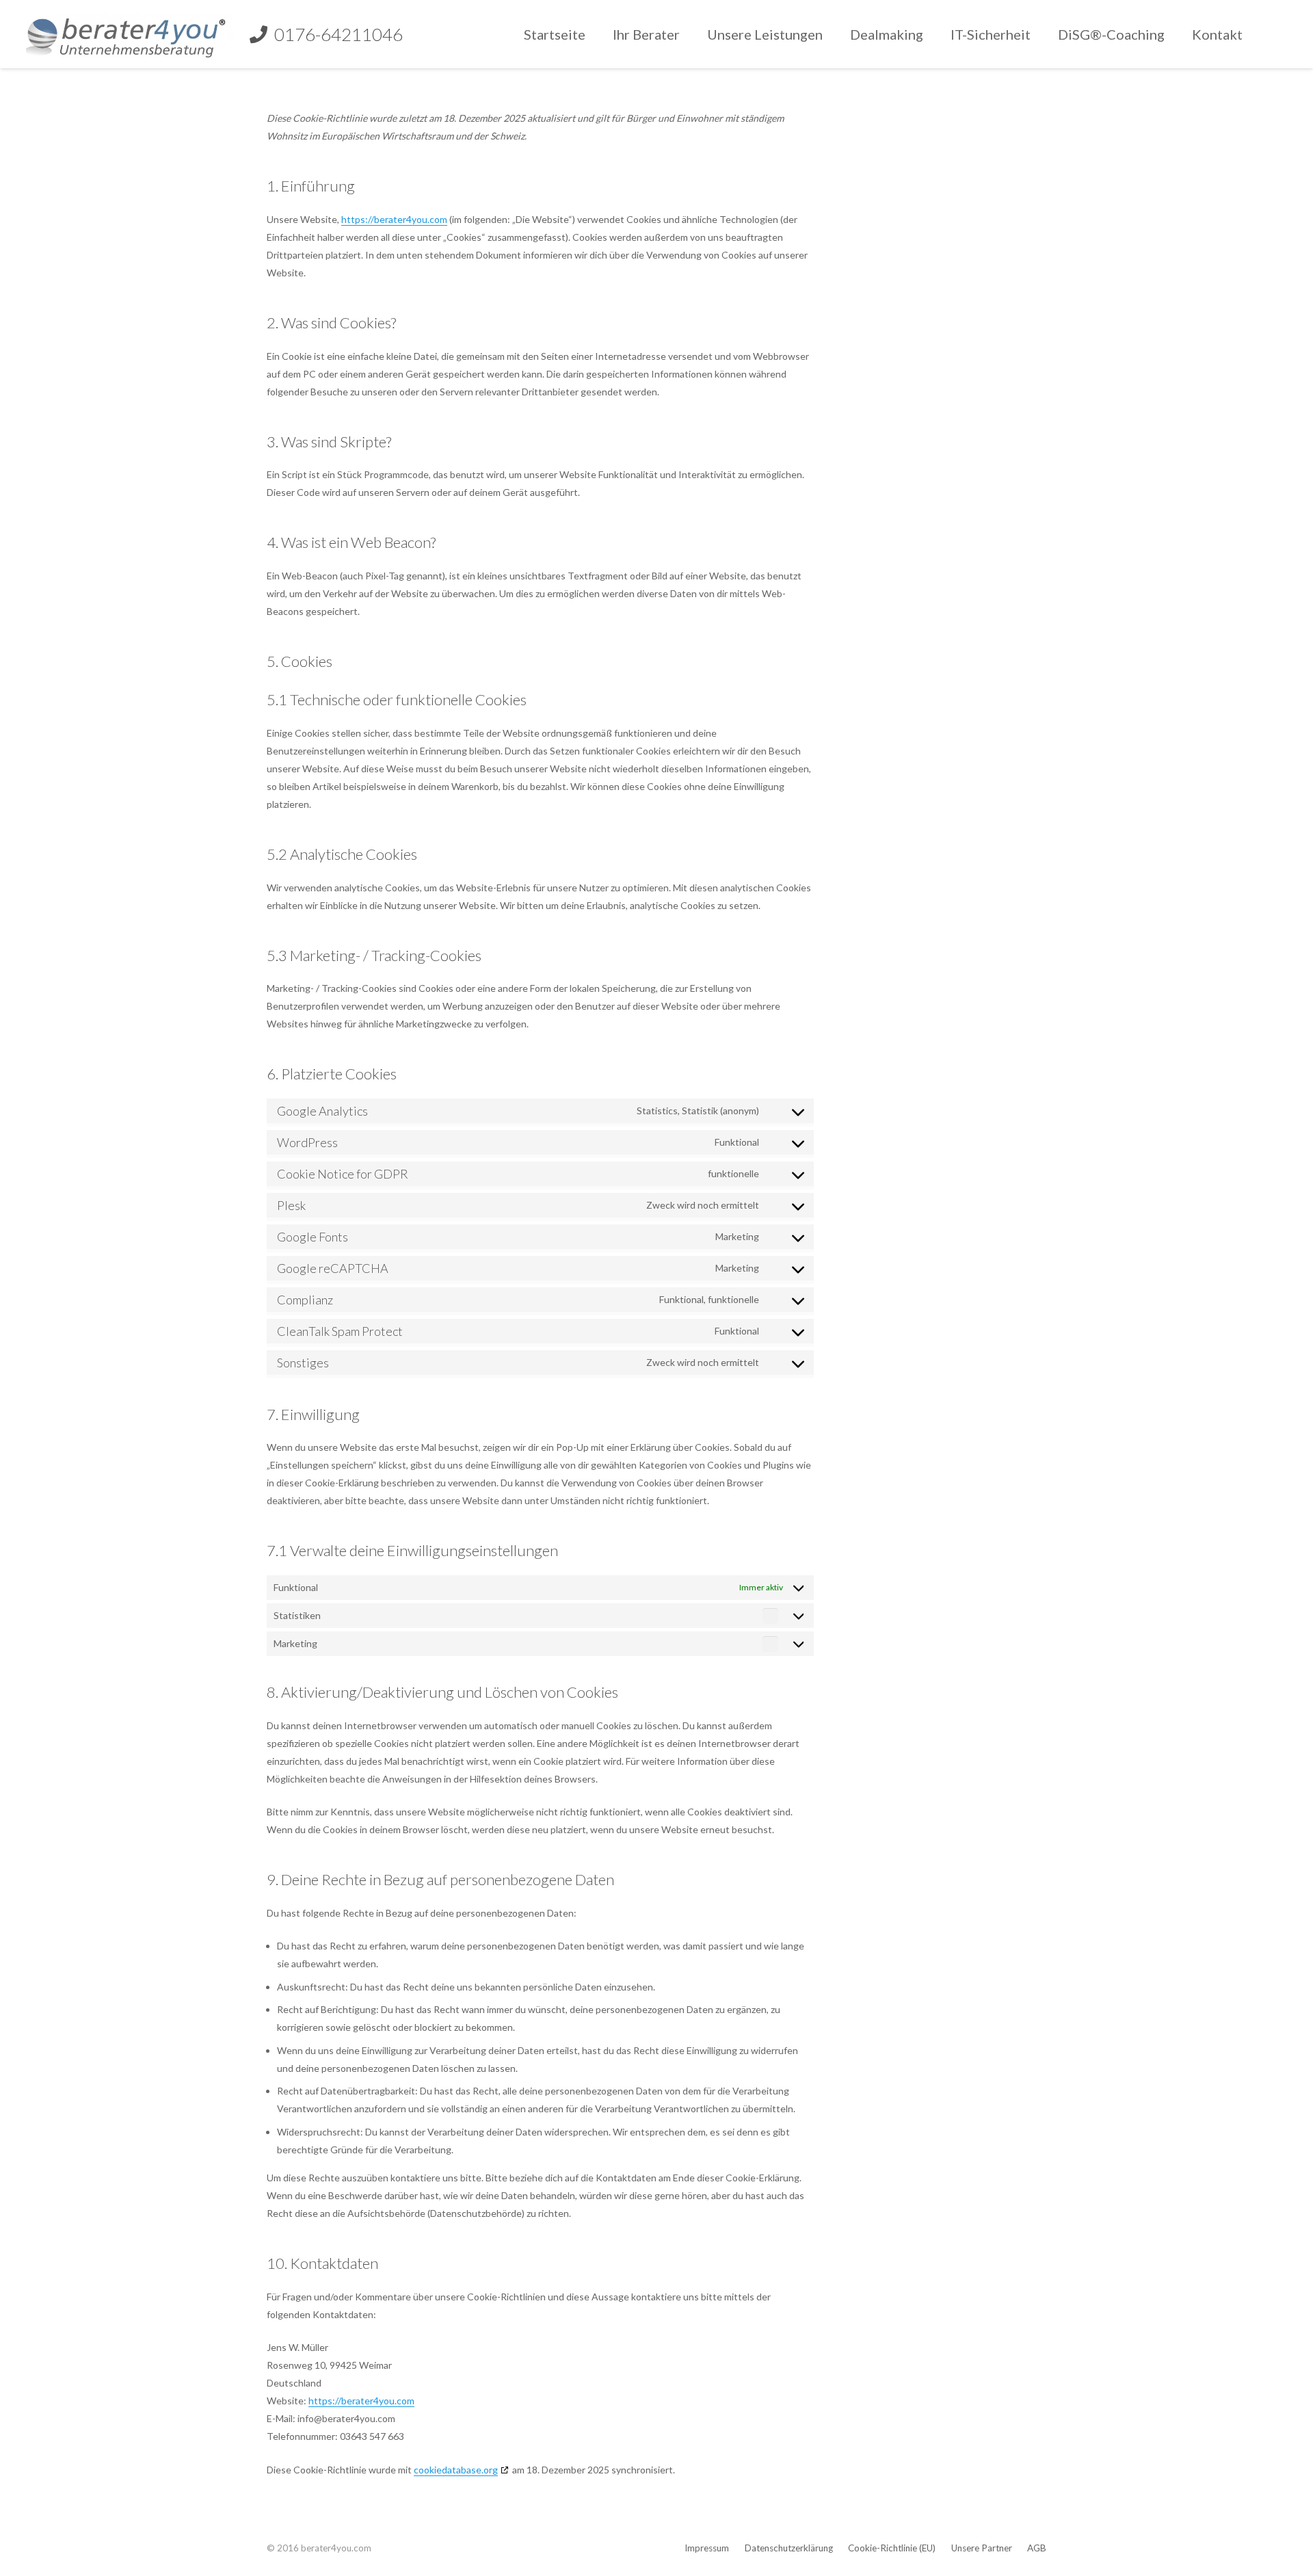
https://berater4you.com (394, 219)
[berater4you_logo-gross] (131, 34)
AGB (1037, 2548)
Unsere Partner (982, 2548)
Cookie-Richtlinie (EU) (892, 2548)
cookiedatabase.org (456, 2470)
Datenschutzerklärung (789, 2548)
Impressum (707, 2548)
